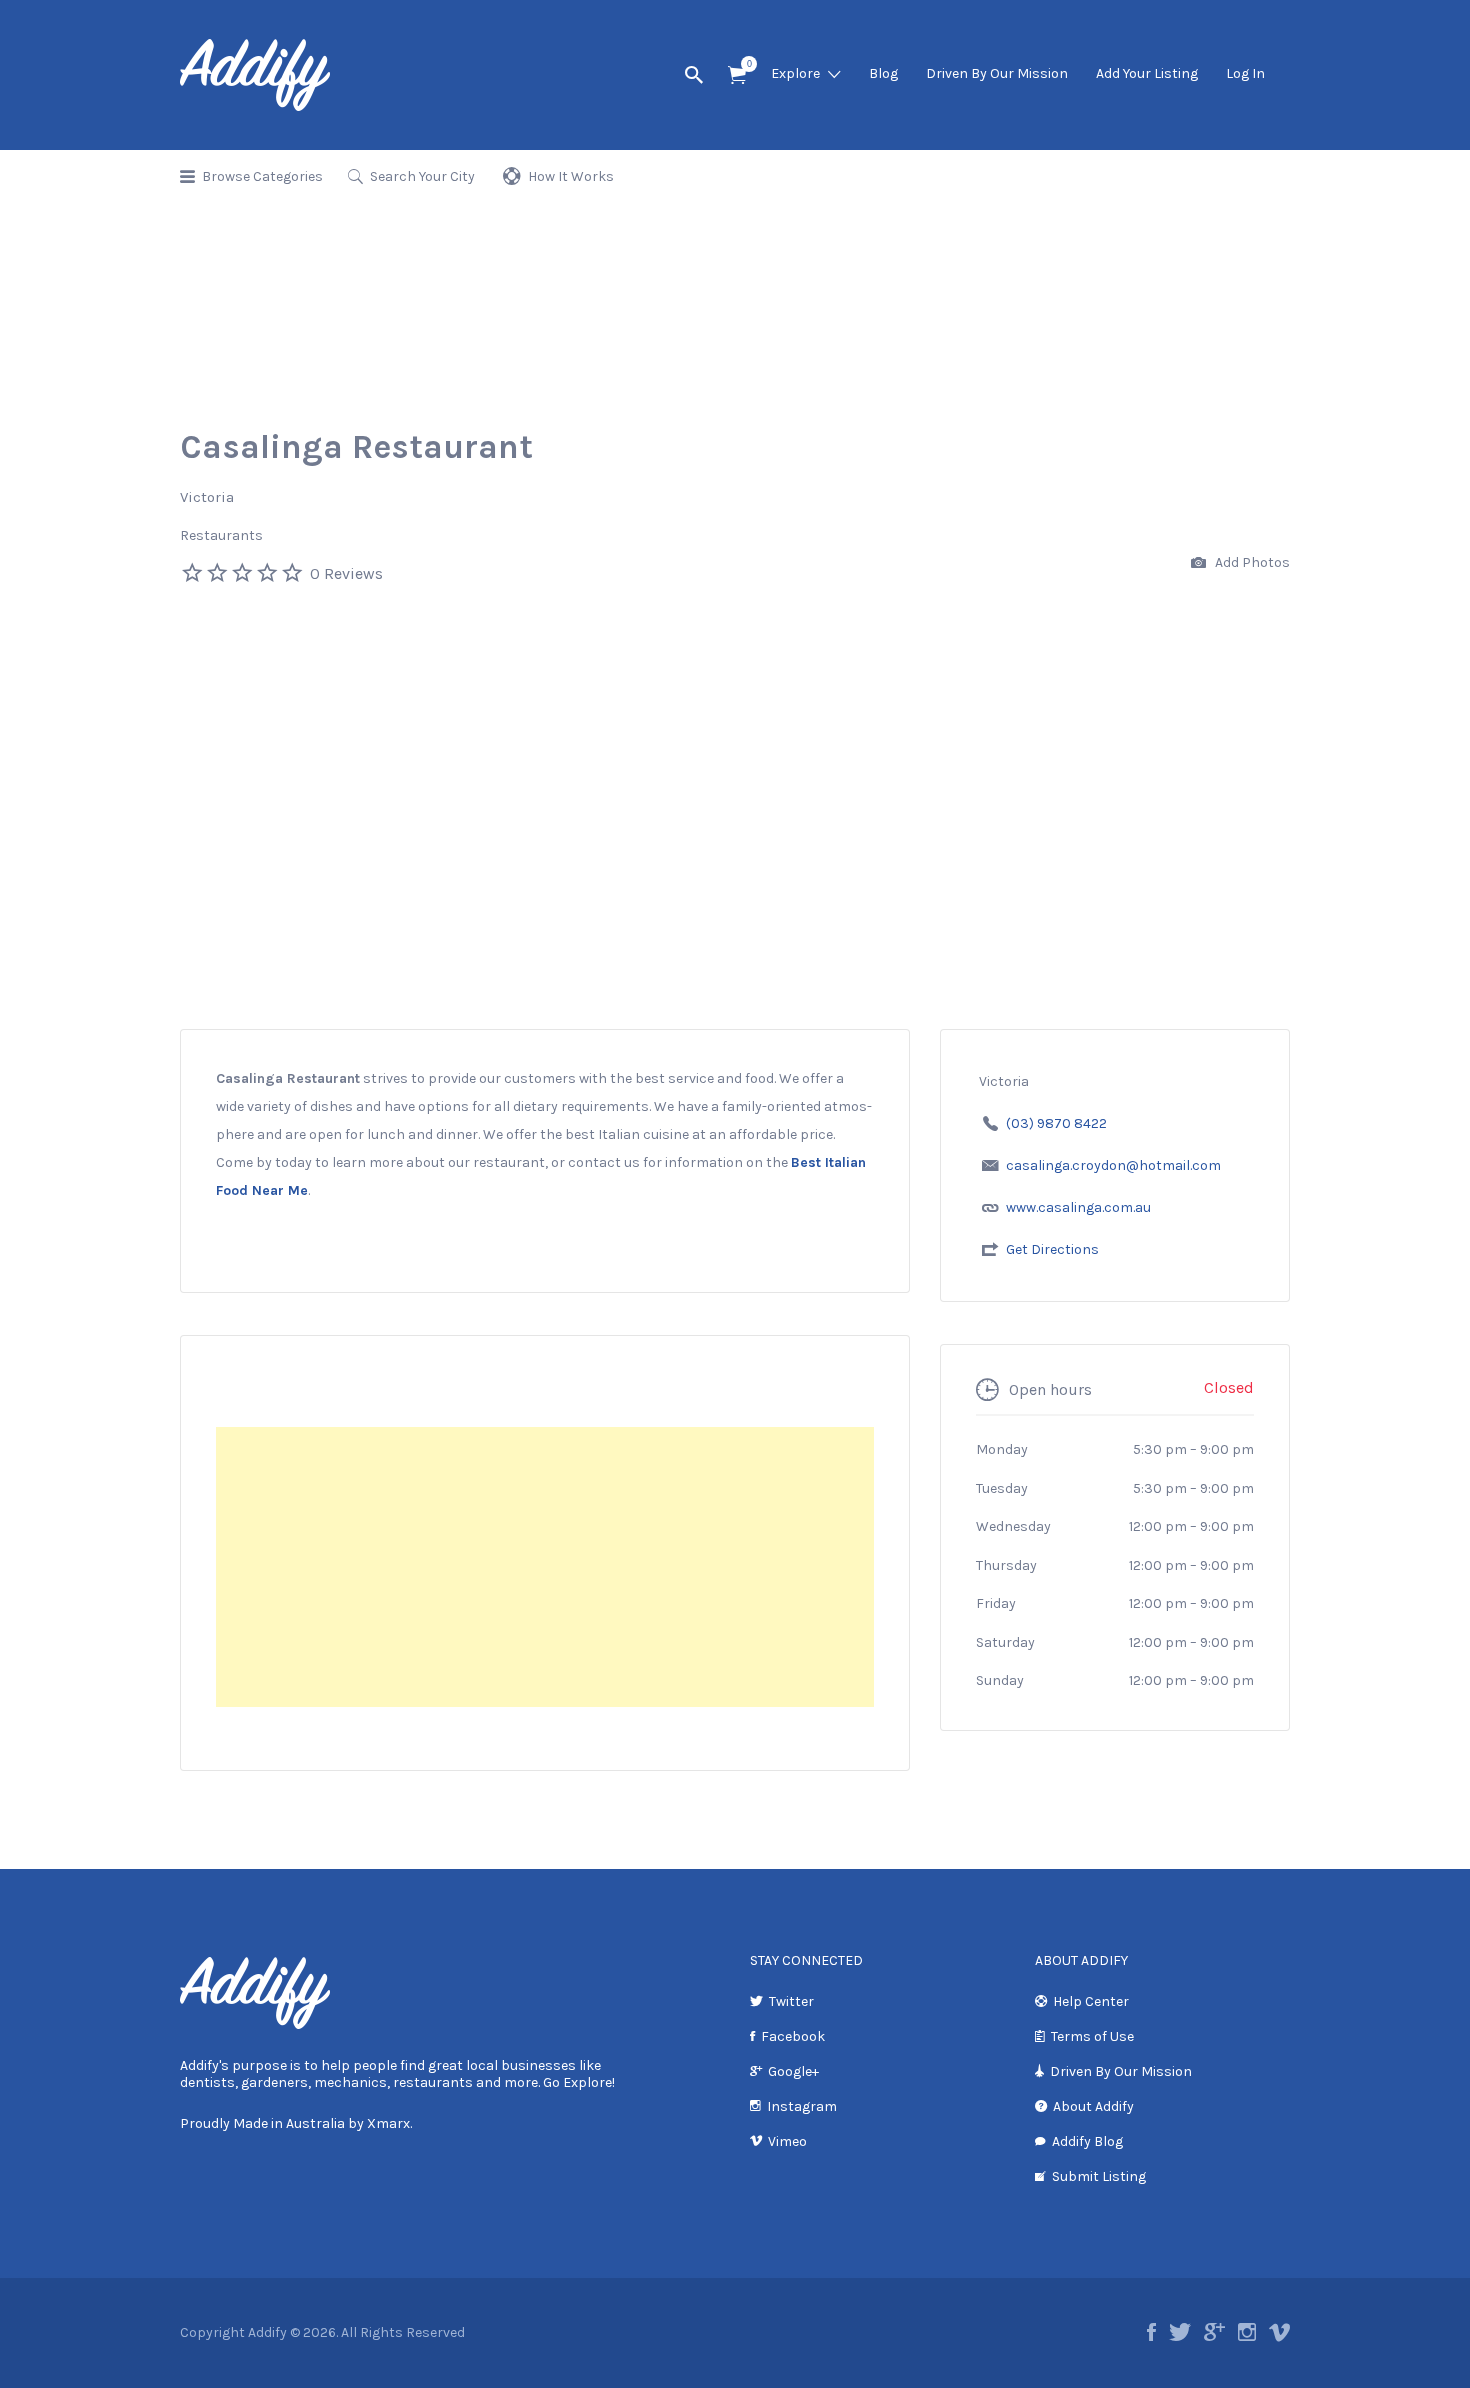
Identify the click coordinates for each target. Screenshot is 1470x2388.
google (1214, 2332)
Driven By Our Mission (997, 73)
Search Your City (422, 176)
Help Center (1091, 2001)
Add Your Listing (1147, 73)
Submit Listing (1099, 2176)
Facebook (793, 2036)
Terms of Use (1092, 2036)
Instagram (802, 2106)
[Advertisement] (735, 879)
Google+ (793, 2071)
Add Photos (1251, 562)
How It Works (571, 176)
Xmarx (388, 2123)
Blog (883, 73)
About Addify (1093, 2106)
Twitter (791, 2001)
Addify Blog (1087, 2141)
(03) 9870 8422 (1056, 1123)
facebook (1151, 2332)
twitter (1180, 2332)
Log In (1245, 73)
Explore (795, 73)
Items (737, 75)
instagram (1247, 2332)
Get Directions (1052, 1249)
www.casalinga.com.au (1078, 1207)
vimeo (1279, 2332)
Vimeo (787, 2141)
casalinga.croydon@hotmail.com (1113, 1165)
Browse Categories (262, 176)
